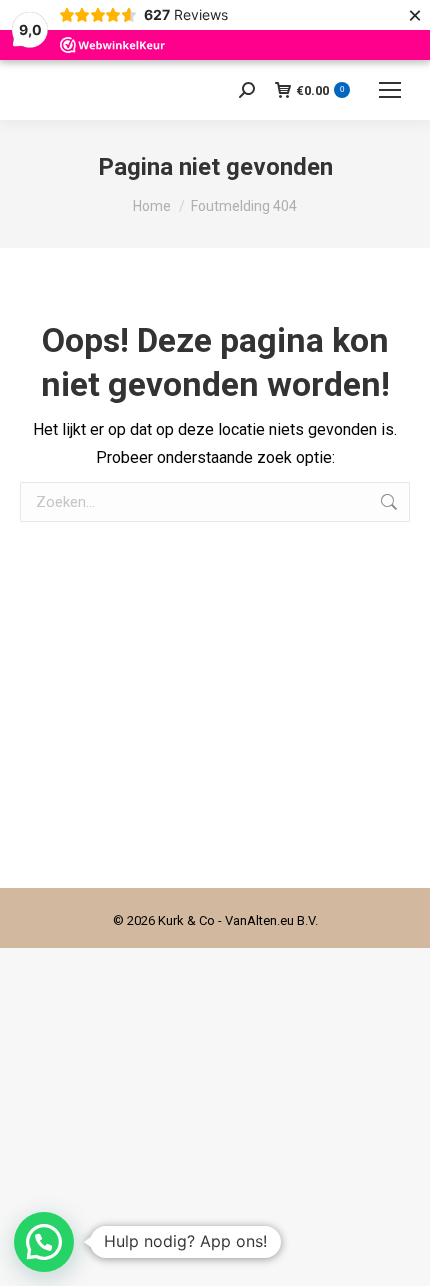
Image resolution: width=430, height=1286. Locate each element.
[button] (44, 1242)
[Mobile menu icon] (390, 90)
